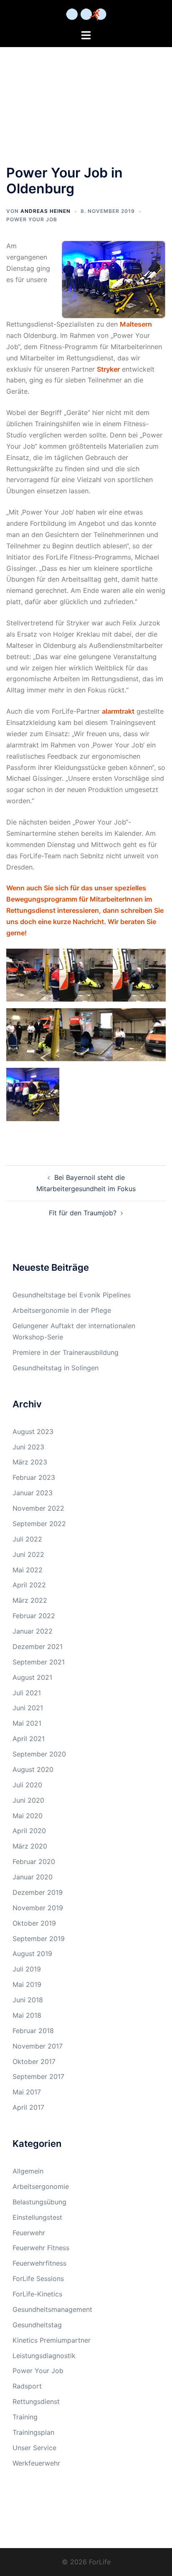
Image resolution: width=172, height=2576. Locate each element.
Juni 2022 (28, 1554)
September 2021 (39, 1662)
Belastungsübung (39, 2202)
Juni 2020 (28, 1800)
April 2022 (29, 1585)
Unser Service (34, 2448)
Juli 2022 (27, 1539)
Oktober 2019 (34, 1923)
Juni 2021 (28, 1708)
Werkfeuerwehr (36, 2463)
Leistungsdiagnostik (44, 2356)
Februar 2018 (33, 2031)
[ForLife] (86, 14)
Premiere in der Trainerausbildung (66, 1352)
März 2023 (30, 1462)
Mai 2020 (28, 1816)
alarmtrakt (118, 711)
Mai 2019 (27, 1984)
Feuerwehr (29, 2233)
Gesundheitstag (37, 2325)
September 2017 (38, 2076)
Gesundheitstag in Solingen (56, 1368)
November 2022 (38, 1508)
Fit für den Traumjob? (83, 1213)
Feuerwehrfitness (39, 2263)
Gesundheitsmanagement (52, 2309)
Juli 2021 (27, 1693)
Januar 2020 (33, 1877)
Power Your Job (32, 219)
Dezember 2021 (38, 1647)
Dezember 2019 (38, 1892)
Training (25, 2417)
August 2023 (33, 1432)
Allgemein (28, 2171)
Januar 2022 (33, 1631)
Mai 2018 (27, 2015)
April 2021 (29, 1739)
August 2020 (33, 1769)
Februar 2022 (34, 1616)
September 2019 (39, 1939)
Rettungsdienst (36, 2401)
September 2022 (39, 1524)
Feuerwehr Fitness (41, 2248)
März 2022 (30, 1600)
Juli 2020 (27, 1785)
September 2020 (39, 1754)
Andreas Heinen (46, 211)
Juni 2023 (28, 1447)
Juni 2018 (28, 2000)
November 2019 (38, 1908)
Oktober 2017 (34, 2061)
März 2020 (30, 1846)
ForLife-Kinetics (37, 2294)
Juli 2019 (27, 1969)
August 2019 (32, 1954)
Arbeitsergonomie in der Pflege (62, 1310)
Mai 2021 (27, 1723)
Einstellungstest (37, 2217)
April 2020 (29, 1831)
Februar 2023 (34, 1477)
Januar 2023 (33, 1493)
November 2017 (38, 2046)
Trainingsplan (33, 2432)
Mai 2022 (28, 1570)
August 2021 (32, 1677)
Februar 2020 (34, 1861)
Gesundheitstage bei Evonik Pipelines (72, 1295)
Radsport (27, 2386)
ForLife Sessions (38, 2279)
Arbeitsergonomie (41, 2186)
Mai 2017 (27, 2092)
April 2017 (28, 2107)
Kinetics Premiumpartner (52, 2340)
